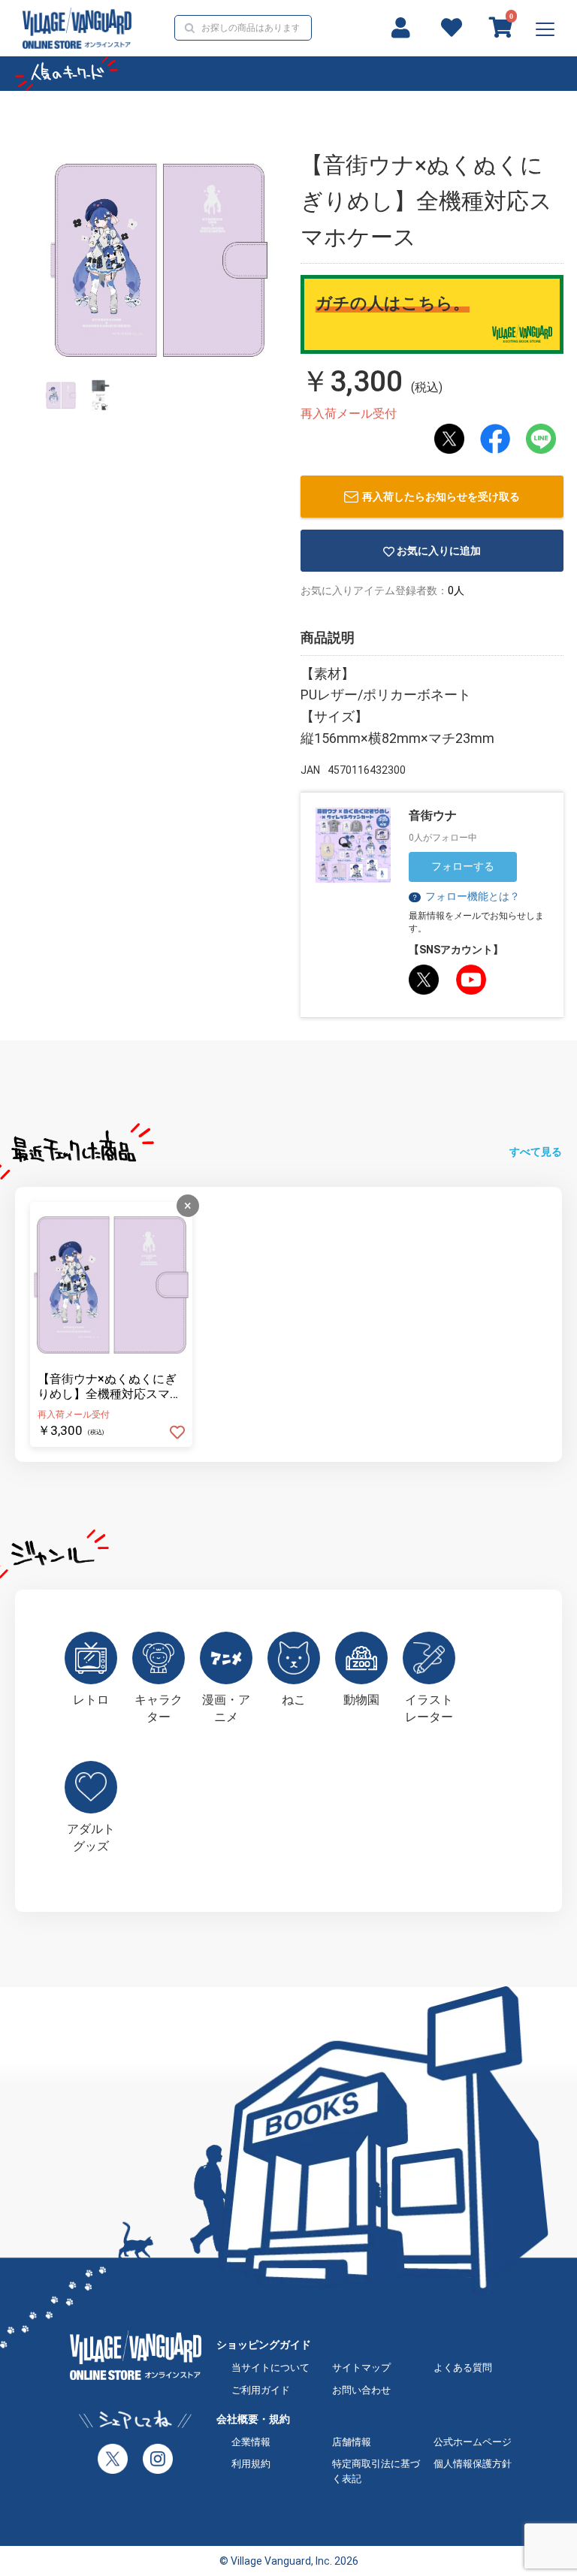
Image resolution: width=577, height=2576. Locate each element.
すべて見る (536, 1152)
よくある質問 (463, 2368)
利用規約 (251, 2464)
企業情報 (251, 2442)
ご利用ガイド (261, 2390)
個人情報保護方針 (473, 2464)
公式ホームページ (473, 2442)
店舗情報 (352, 2442)
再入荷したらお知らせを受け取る (441, 497)
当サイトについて (270, 2368)
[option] (159, 258)
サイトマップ (361, 2368)
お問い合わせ (361, 2390)
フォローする (463, 866)
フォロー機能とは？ (465, 896)
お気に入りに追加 (439, 551)
